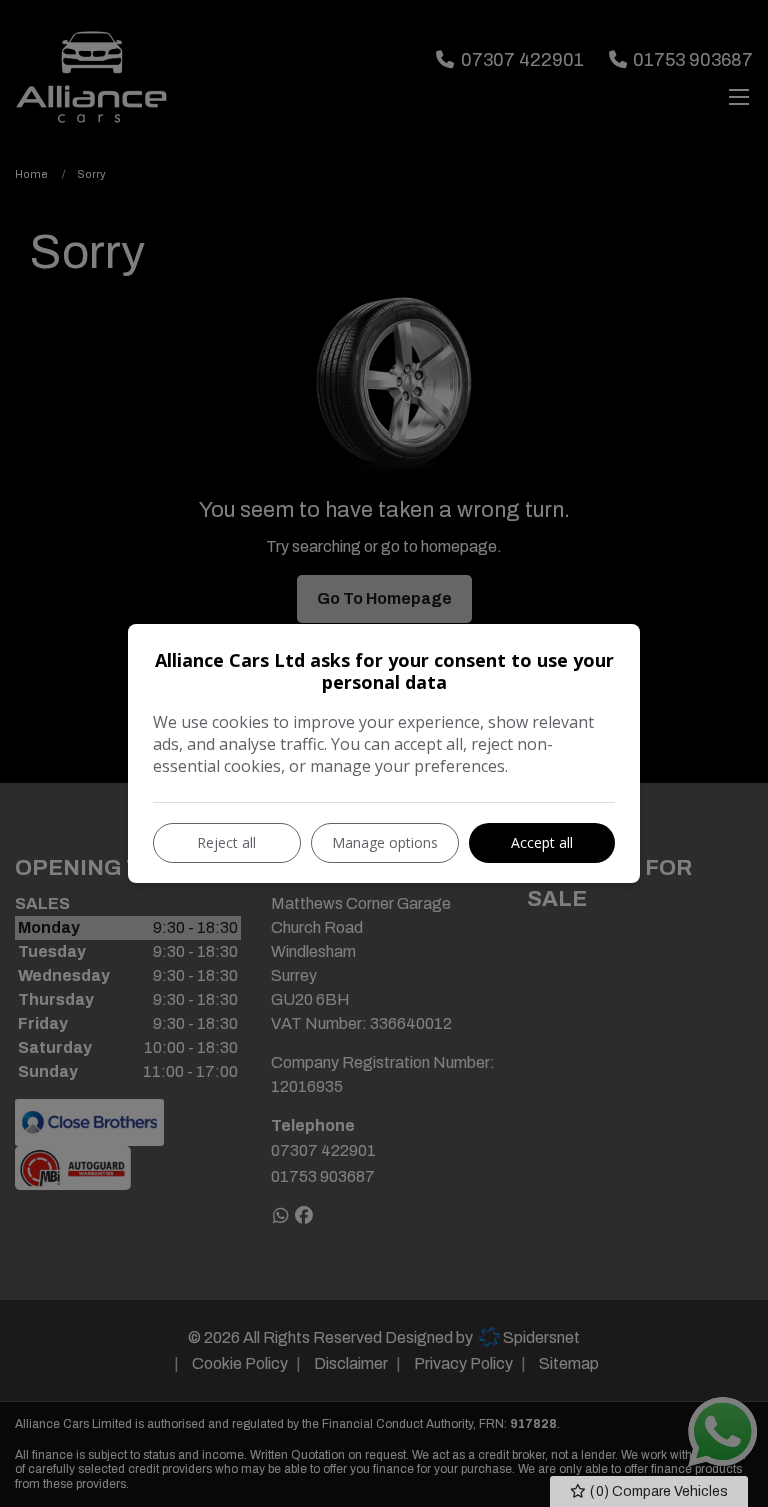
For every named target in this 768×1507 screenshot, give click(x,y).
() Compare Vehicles (657, 1491)
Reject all (226, 842)
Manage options (385, 842)
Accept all (542, 842)
